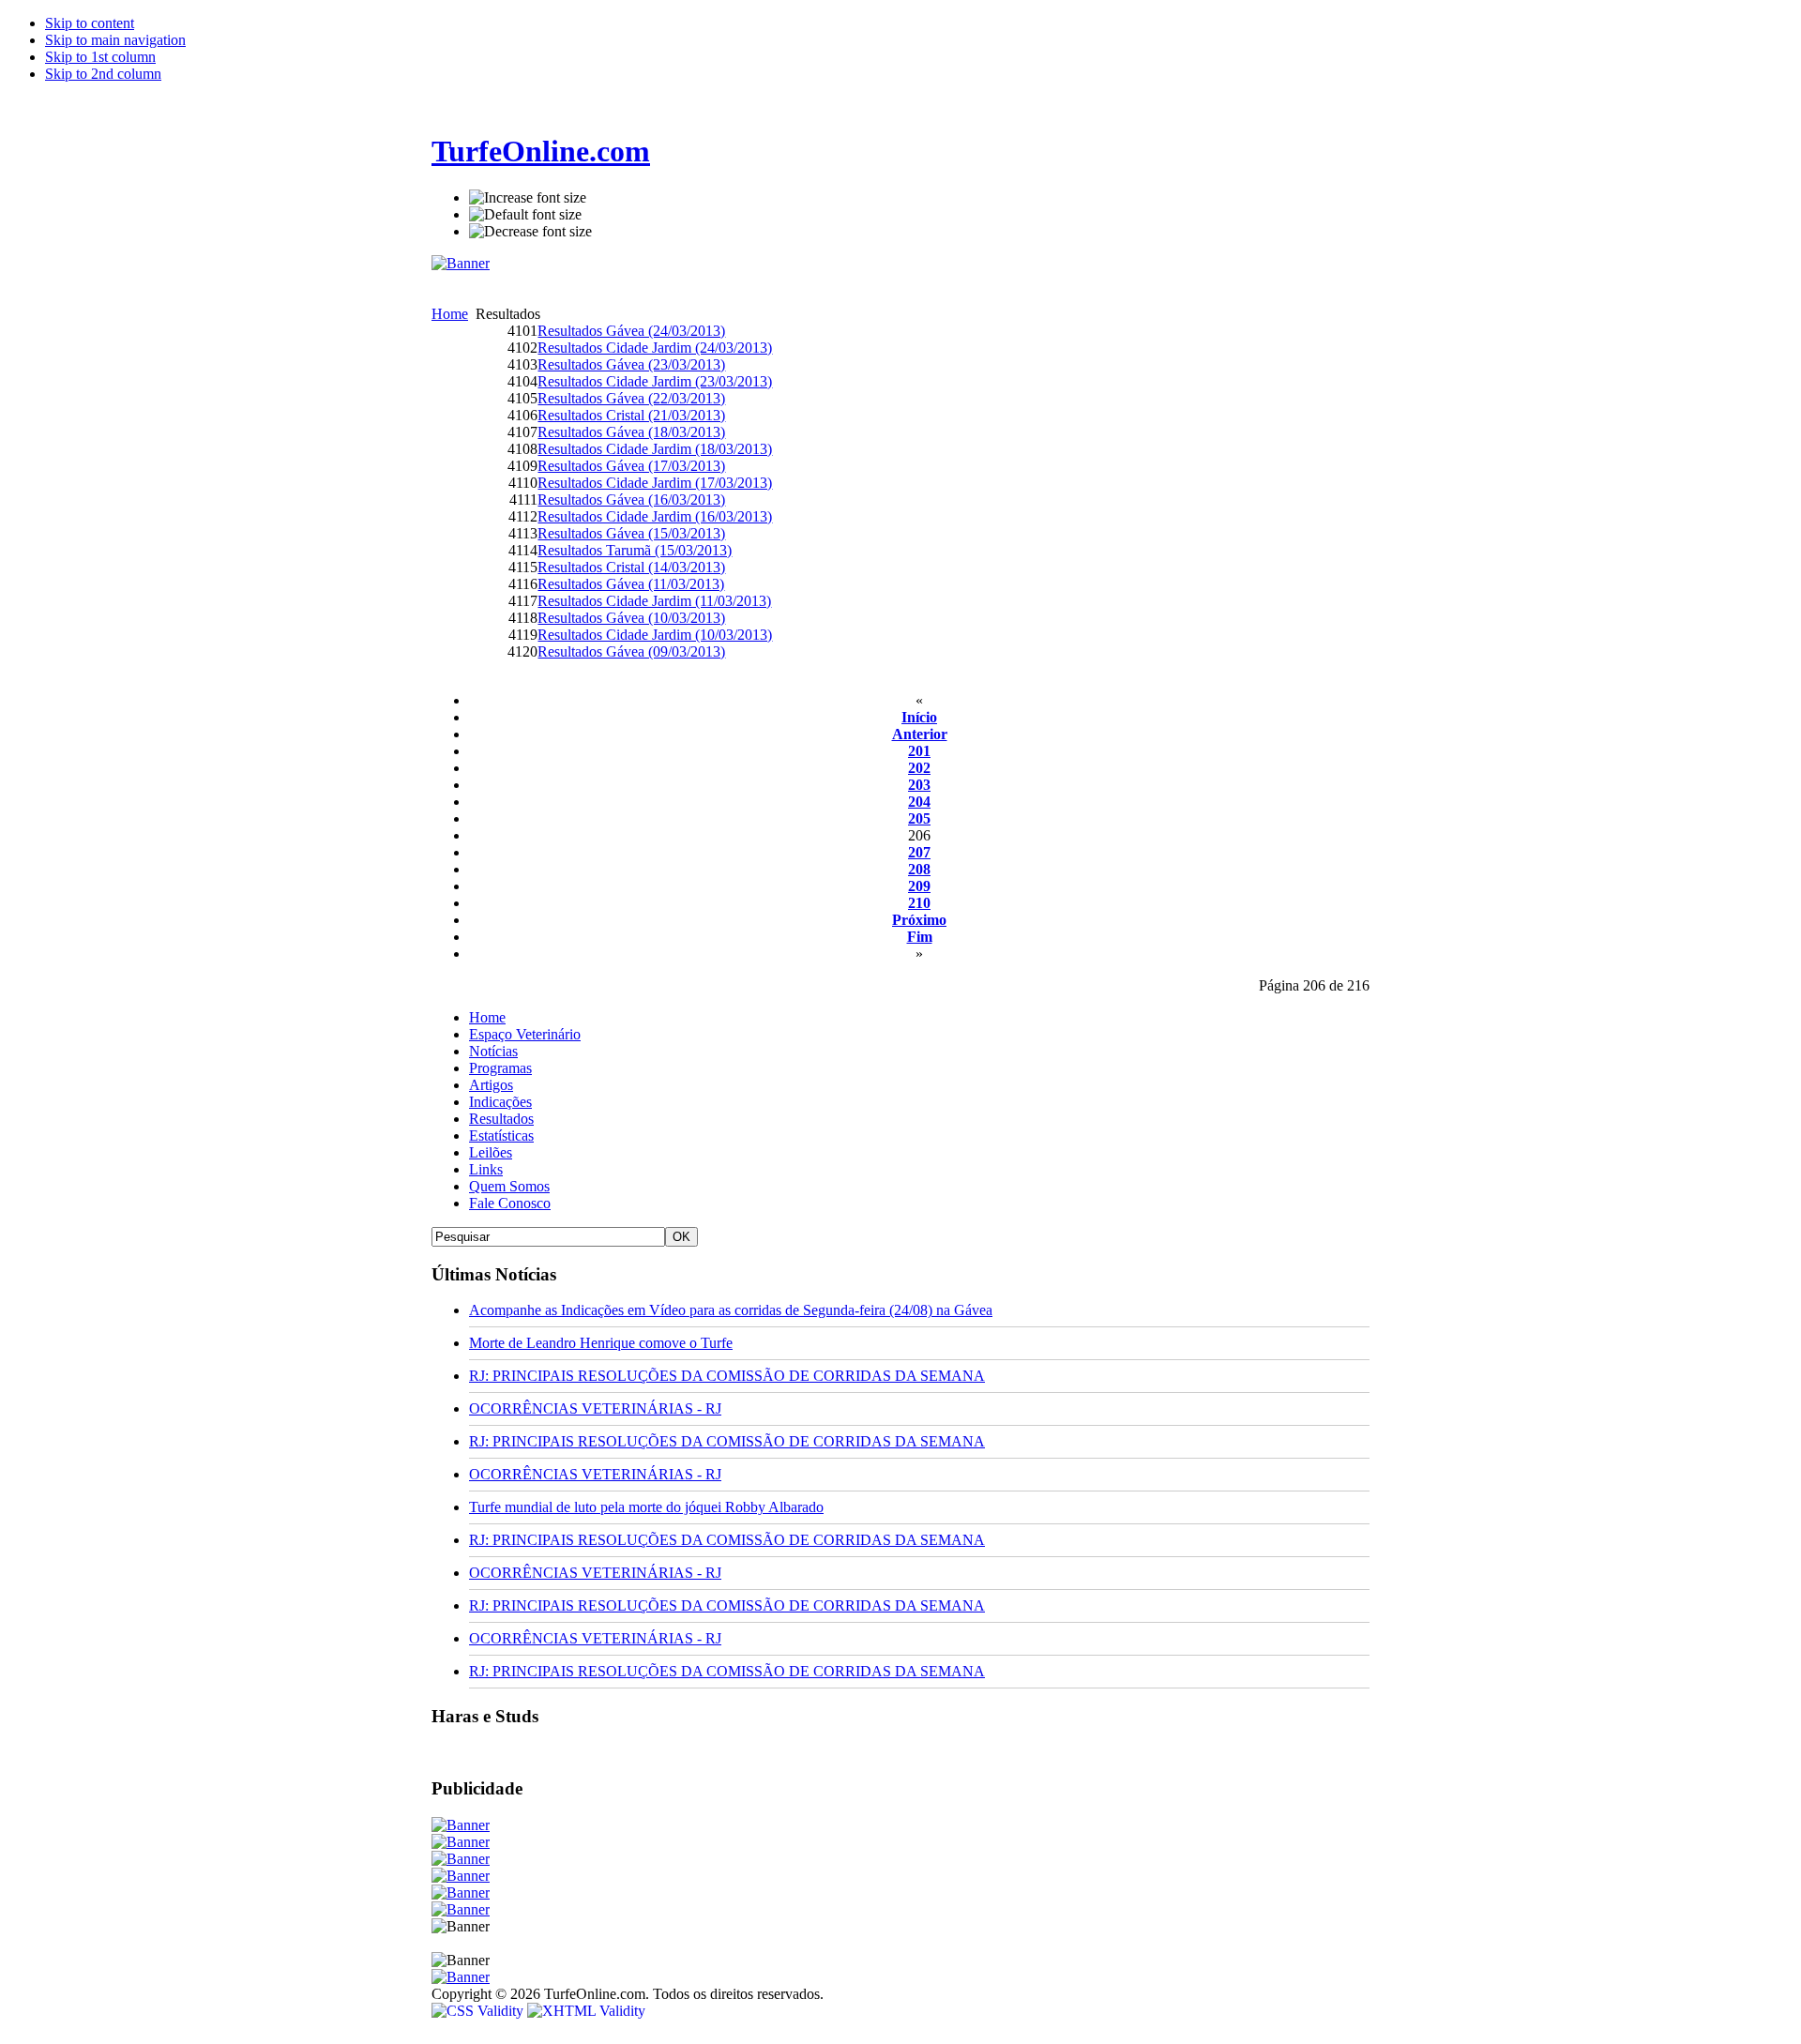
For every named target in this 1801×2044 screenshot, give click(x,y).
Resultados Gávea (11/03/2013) (631, 584)
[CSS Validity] (479, 2011)
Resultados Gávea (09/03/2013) (631, 651)
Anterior (920, 734)
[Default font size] (525, 215)
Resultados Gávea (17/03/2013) (631, 466)
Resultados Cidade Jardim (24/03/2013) (655, 348)
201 (919, 751)
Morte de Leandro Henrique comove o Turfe (601, 1343)
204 (919, 802)
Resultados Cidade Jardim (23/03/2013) (655, 381)
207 (919, 852)
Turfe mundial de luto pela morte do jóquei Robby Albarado (646, 1507)
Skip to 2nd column (103, 74)
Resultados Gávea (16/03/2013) (631, 500)
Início (919, 717)
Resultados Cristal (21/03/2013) (631, 415)
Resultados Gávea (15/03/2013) (631, 533)
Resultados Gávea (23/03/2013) (631, 364)
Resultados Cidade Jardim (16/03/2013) (655, 516)
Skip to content (90, 23)
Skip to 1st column (100, 57)
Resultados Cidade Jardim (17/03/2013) (655, 483)
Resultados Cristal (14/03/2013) (631, 567)
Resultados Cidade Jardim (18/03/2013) (655, 449)
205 (919, 818)
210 (919, 903)
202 (919, 768)
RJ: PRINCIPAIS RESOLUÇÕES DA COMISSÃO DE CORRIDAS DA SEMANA (727, 1376)
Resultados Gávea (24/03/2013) (631, 331)
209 (919, 886)
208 (919, 869)
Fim (920, 937)
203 (919, 785)
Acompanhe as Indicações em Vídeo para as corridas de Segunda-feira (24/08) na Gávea (731, 1310)
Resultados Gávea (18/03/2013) (631, 432)
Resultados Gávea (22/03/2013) (631, 398)
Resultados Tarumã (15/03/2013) (635, 550)
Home (450, 314)
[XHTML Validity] (586, 2011)
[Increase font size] (528, 198)
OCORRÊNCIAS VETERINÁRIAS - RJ (595, 1408)
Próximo (919, 920)
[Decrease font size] (530, 232)
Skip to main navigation (115, 40)
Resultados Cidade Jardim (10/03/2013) (655, 635)
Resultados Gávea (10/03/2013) (631, 618)
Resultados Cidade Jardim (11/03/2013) (654, 601)
